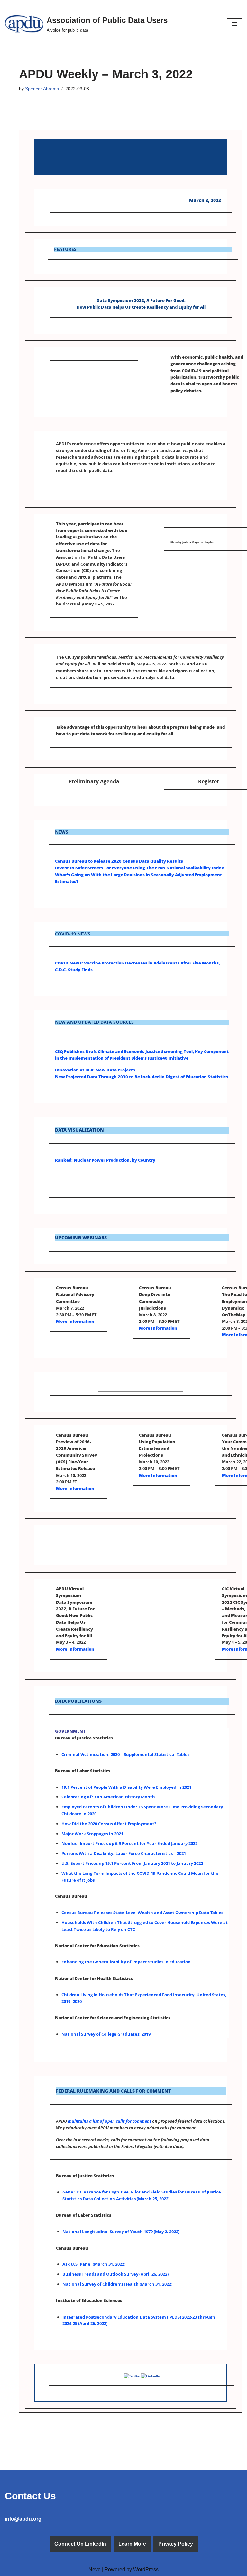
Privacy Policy (176, 2544)
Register (209, 781)
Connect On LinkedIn (80, 2544)
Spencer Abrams (42, 89)
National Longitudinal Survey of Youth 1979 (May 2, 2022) (121, 2232)
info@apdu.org (23, 2519)
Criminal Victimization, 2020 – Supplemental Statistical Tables (125, 1754)
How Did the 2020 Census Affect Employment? (109, 1824)
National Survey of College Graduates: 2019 (106, 2034)
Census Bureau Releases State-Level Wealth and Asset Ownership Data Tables (142, 1913)
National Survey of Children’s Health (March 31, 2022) (117, 2284)
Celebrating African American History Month (108, 1797)
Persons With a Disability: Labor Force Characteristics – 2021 (124, 1853)
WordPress (146, 2569)
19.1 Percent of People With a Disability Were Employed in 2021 (126, 1787)
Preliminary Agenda (94, 781)
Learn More (132, 2544)
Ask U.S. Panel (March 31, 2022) (94, 2264)
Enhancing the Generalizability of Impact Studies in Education (126, 1962)
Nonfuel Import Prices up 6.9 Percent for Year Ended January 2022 (129, 1843)
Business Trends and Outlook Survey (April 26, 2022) (115, 2274)
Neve (95, 2569)
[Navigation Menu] (235, 24)
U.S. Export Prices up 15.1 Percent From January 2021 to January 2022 (132, 1863)
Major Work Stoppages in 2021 (92, 1834)
